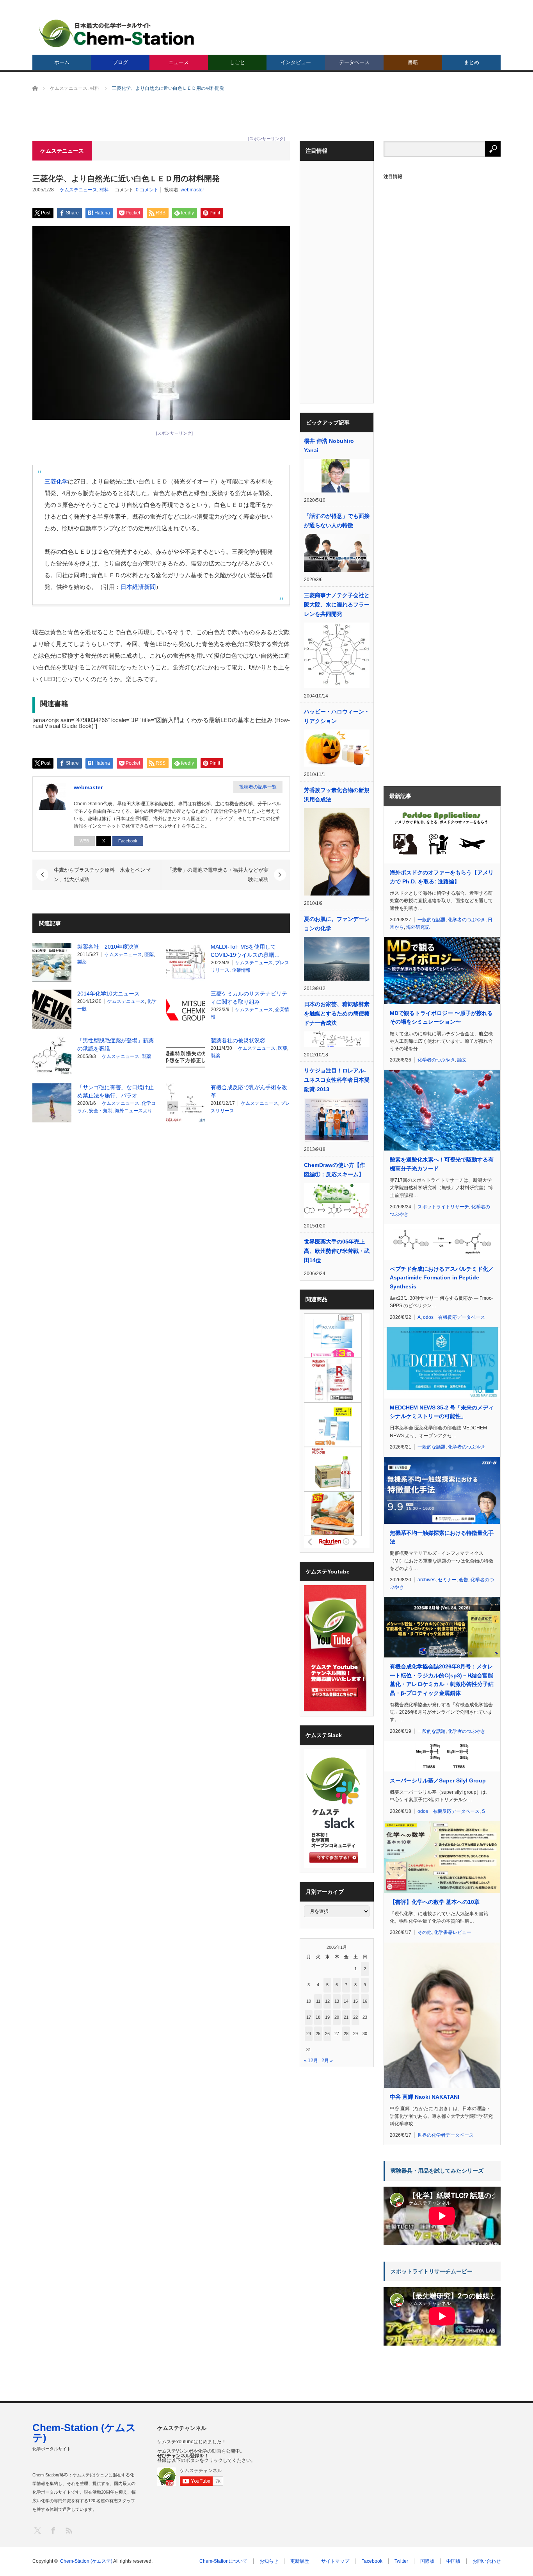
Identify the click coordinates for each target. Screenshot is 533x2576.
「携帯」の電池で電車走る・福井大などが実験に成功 (218, 875)
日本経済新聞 (138, 587)
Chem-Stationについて (223, 2561)
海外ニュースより (133, 1111)
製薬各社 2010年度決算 (108, 947)
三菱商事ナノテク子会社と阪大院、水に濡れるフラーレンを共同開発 (337, 605)
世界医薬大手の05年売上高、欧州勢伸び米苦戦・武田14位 (337, 1251)
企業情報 (241, 970)
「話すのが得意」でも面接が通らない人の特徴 (337, 521)
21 (346, 2017)
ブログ (120, 62)
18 (318, 2017)
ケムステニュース (78, 190)
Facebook (128, 841)
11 (318, 2001)
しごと (237, 62)
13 (337, 2001)
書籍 (413, 62)
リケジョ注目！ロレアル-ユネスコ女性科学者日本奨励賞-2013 (337, 1080)
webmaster (192, 190)
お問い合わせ (487, 2561)
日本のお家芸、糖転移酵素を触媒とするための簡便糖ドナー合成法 (337, 1013)
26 (327, 2034)
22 (355, 2017)
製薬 (82, 962)
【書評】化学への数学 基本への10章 (435, 1902)
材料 (104, 190)
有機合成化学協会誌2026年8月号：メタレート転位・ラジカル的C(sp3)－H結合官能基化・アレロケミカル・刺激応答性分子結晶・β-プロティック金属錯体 (442, 1680)
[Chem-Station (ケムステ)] (117, 33)
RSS (68, 2530)
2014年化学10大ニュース (108, 994)
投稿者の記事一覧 (258, 787)
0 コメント (147, 190)
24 (309, 2034)
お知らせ (269, 2561)
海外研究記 (418, 927)
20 (337, 2017)
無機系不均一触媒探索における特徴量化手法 (442, 1537)
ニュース (179, 62)
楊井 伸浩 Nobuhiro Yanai (329, 446)
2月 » (327, 2060)
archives (426, 1580)
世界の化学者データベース (446, 2135)
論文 (462, 1060)
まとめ (472, 62)
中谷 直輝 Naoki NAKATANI (425, 2097)
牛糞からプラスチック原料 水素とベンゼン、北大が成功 (102, 875)
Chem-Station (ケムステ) (84, 2433)
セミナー (447, 1580)
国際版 (427, 2561)
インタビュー (296, 62)
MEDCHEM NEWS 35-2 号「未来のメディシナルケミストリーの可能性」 (442, 1412)
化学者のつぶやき (467, 920)
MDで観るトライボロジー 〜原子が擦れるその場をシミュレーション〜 (441, 1017)
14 (346, 2001)
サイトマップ (335, 2561)
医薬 (149, 954)
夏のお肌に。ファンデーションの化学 (337, 924)
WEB (84, 841)
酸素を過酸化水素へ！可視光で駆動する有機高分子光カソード (442, 1164)
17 (309, 2017)
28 (346, 2034)
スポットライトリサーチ (443, 1207)
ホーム (62, 62)
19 (327, 2017)
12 (327, 2001)
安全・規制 (101, 1111)
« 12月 (311, 2060)
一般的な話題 (432, 920)
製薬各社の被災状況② (238, 1040)
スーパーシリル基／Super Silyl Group (438, 1780)
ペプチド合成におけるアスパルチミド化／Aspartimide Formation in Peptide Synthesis (442, 1278)
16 (365, 2001)
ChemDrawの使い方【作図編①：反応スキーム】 (335, 1170)
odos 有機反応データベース (454, 1317)
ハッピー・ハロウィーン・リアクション (337, 716)
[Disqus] (161, 1228)
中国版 (453, 2561)
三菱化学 (56, 481)
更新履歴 (300, 2561)
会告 (464, 1580)
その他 (425, 1932)
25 (318, 2034)
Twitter (401, 2561)
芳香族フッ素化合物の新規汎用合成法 (337, 795)
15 (355, 2001)
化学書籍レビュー (453, 1932)
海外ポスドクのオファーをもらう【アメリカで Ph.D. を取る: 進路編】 (442, 877)
